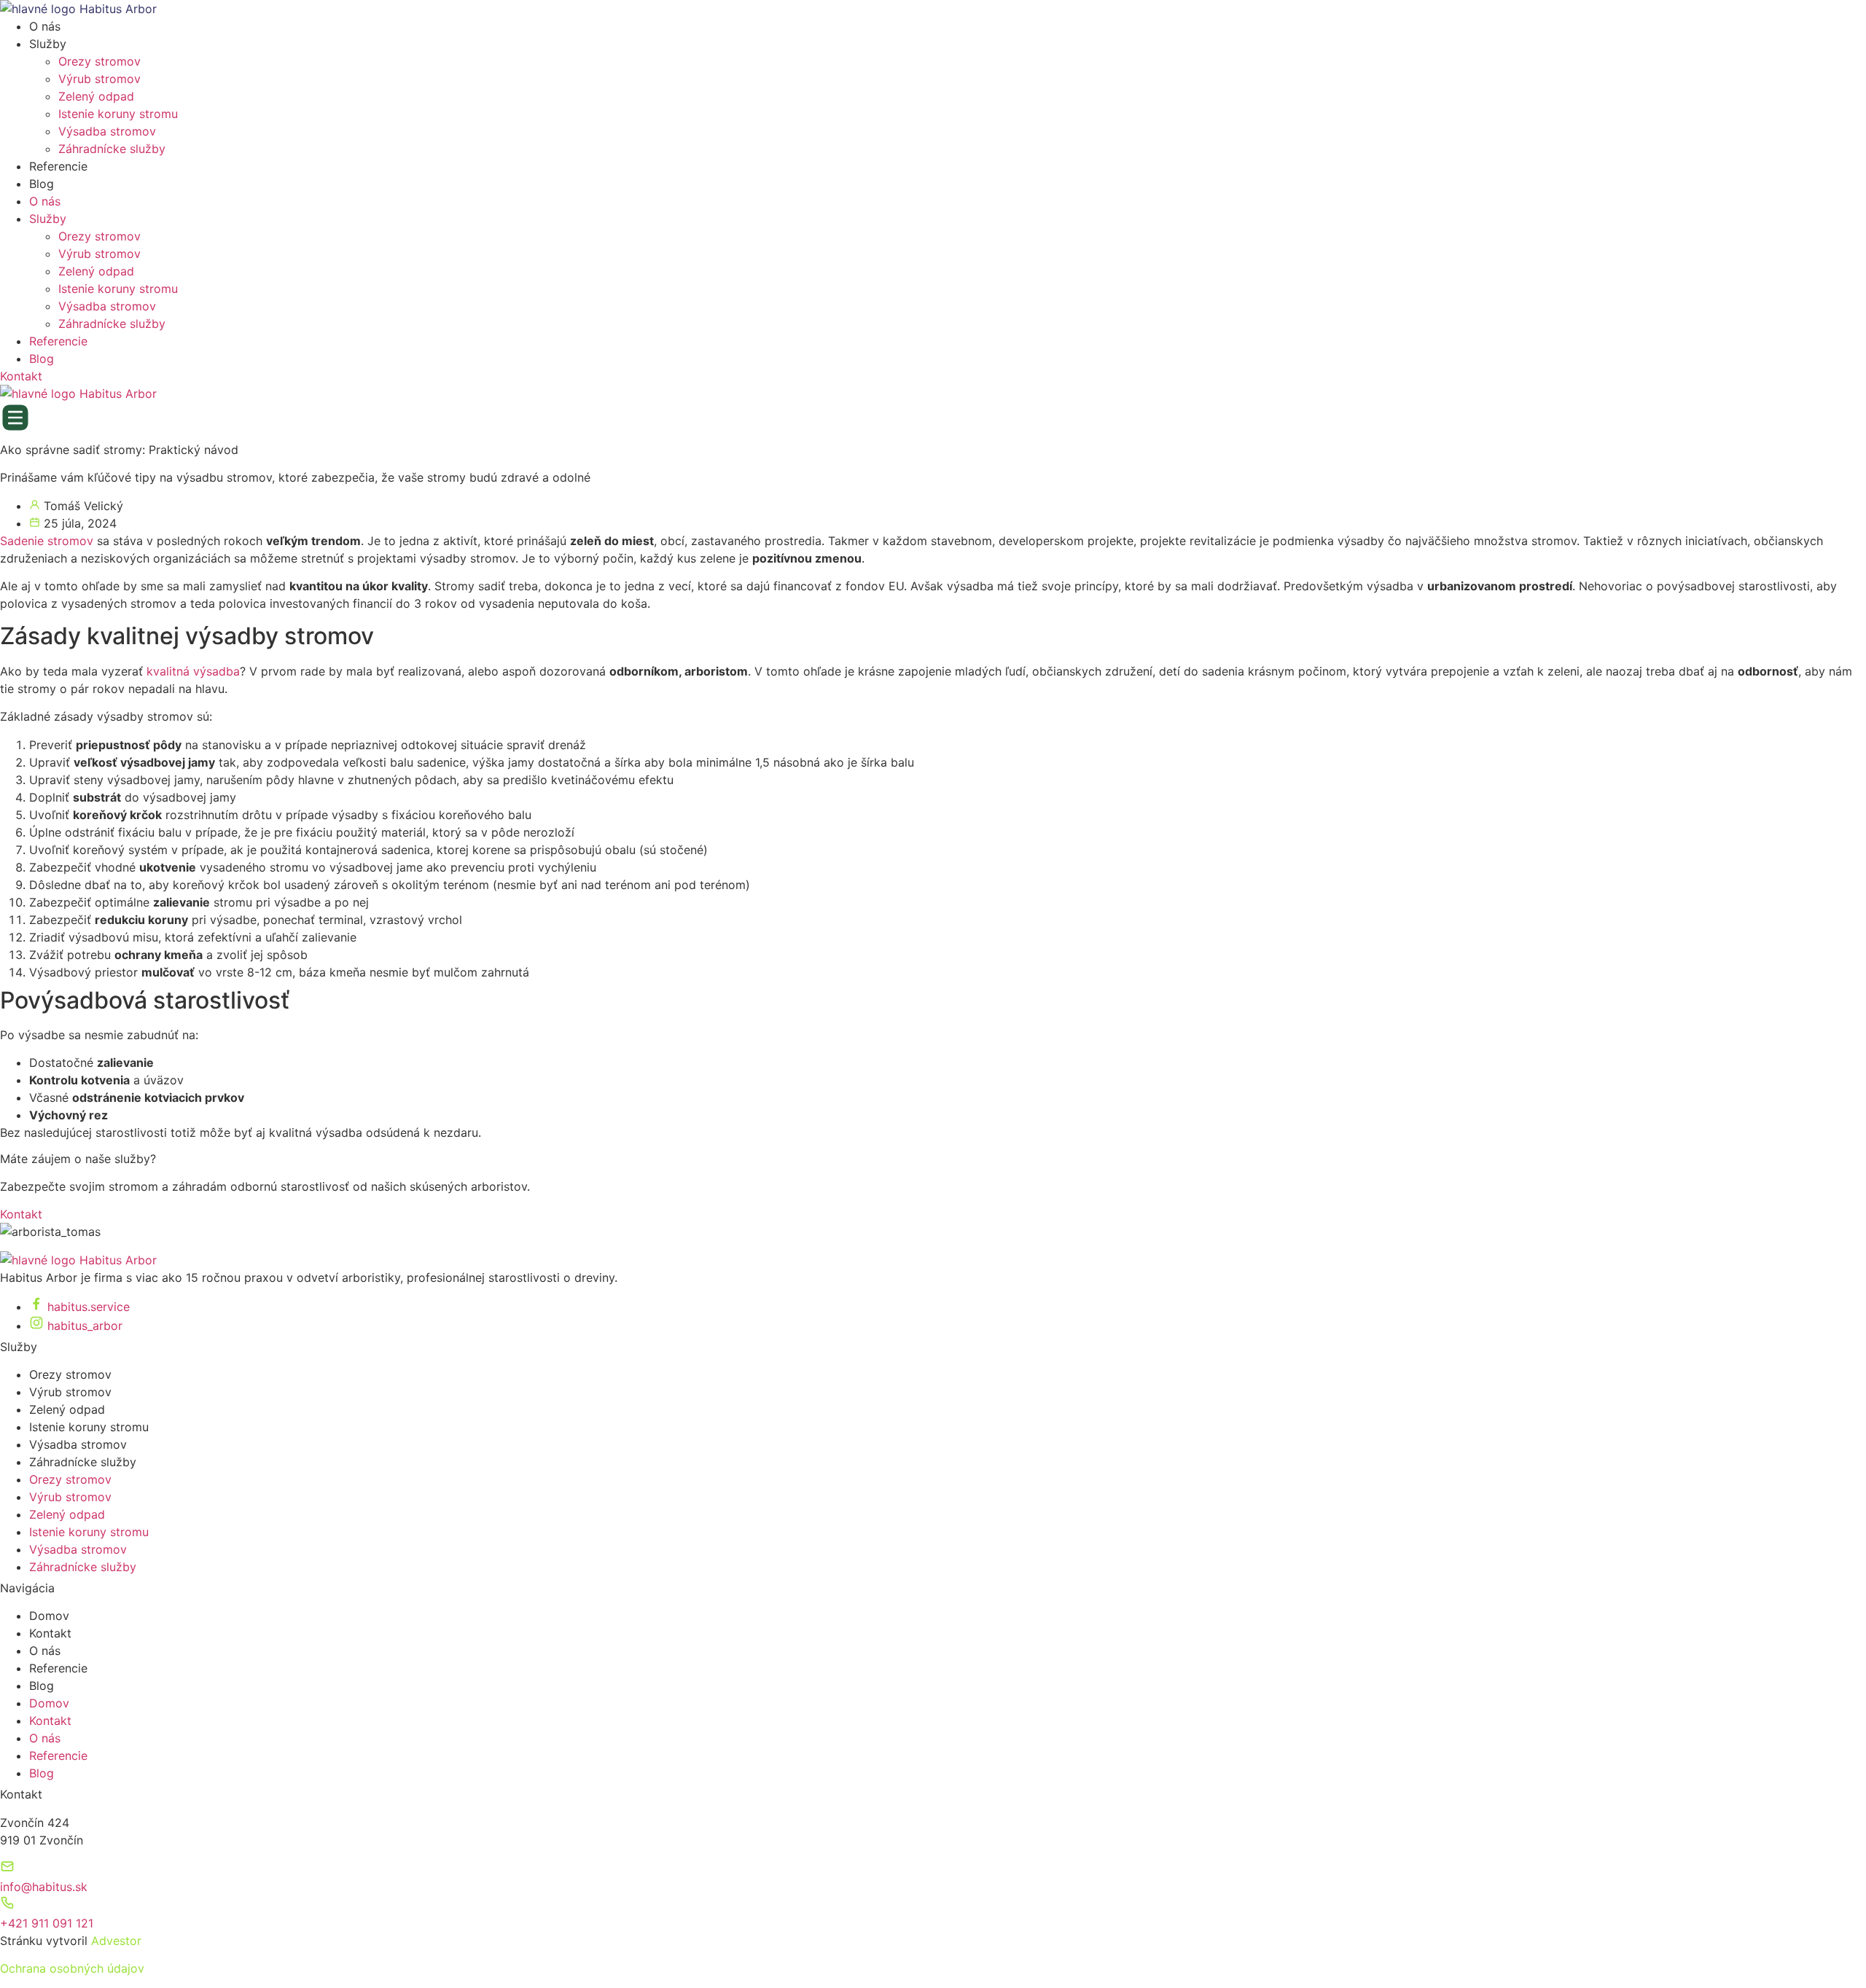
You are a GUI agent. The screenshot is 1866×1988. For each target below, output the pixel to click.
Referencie (58, 166)
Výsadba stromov (107, 131)
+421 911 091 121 (47, 1923)
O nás (45, 26)
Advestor (116, 1941)
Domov (49, 1616)
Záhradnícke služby (112, 149)
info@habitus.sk (44, 1887)
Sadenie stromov (47, 541)
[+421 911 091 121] (7, 1906)
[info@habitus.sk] (7, 1869)
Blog (42, 184)
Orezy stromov (99, 61)
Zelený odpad (96, 96)
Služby (48, 44)
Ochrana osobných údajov (72, 1968)
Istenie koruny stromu (118, 114)
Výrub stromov (99, 79)
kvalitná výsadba (193, 671)
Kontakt (50, 1633)
